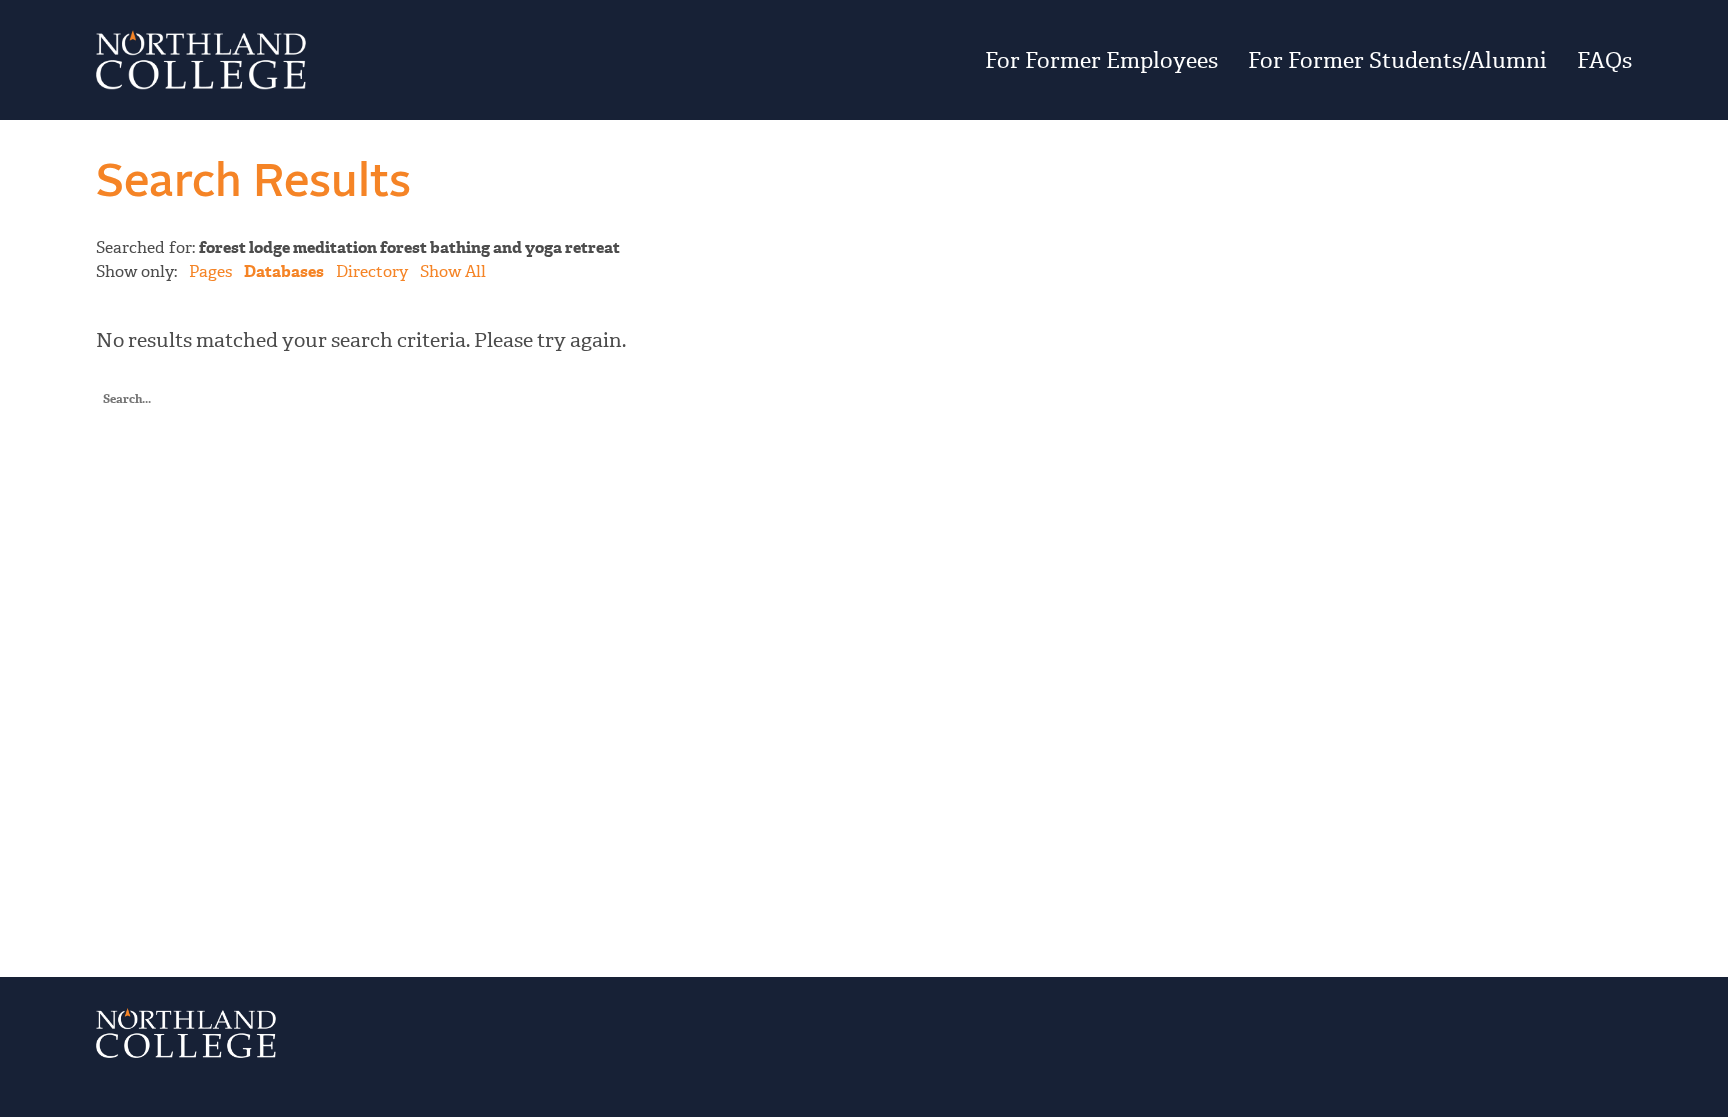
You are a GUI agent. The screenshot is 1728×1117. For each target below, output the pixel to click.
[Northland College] (355, 60)
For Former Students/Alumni (1397, 59)
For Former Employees (1101, 59)
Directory (372, 271)
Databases (284, 271)
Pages (210, 271)
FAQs (1604, 59)
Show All (453, 271)
